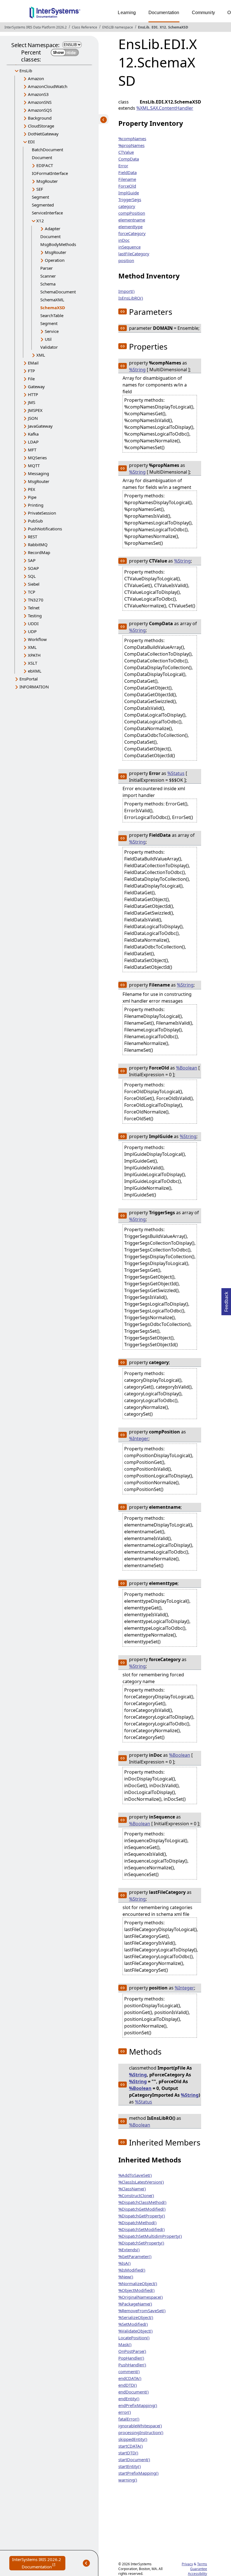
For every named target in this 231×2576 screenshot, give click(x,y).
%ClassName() (132, 2189)
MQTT (34, 465)
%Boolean (187, 1068)
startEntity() (130, 2466)
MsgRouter (47, 181)
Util (48, 339)
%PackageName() (135, 2304)
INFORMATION (34, 687)
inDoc (124, 240)
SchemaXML (52, 300)
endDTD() (128, 2385)
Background (40, 118)
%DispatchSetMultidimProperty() (150, 2236)
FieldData (127, 172)
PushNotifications (45, 529)
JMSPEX (35, 410)
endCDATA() (130, 2378)
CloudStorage (41, 126)
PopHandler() (131, 2358)
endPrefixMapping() (138, 2405)
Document (42, 157)
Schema (48, 284)
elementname (132, 220)
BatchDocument (47, 150)
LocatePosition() (134, 2338)
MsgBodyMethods (58, 244)
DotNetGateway (43, 134)
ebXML (35, 671)
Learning (127, 13)
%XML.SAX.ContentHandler (165, 108)
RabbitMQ (38, 544)
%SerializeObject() (136, 2317)
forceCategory (132, 233)
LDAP (33, 442)
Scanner (48, 276)
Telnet (34, 608)
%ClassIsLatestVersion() (141, 2182)
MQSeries (37, 458)
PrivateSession (42, 513)
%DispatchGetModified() (142, 2209)
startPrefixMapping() (138, 2473)
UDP (32, 631)
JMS (32, 402)
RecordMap (39, 552)
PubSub (35, 521)
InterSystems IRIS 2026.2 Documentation (39, 2563)
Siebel (34, 584)
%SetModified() (133, 2324)
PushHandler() (132, 2365)
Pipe (32, 497)
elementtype (130, 227)
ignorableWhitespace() (140, 2426)
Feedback (226, 1300)
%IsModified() (132, 2270)
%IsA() (125, 2263)
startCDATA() (131, 2446)
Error (123, 166)
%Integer (139, 1439)
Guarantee (199, 2569)
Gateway (36, 386)
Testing (35, 616)
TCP (32, 592)
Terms (202, 2564)
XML (41, 355)
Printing (36, 505)
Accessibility (197, 2574)
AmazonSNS (40, 102)
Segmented (43, 205)
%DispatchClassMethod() (142, 2202)
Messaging (38, 473)
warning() (128, 2480)
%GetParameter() (135, 2256)
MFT (32, 450)
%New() (126, 2277)
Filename (127, 179)
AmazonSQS (40, 110)
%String (137, 370)
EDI (155, 27)
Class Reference (85, 27)
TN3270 (36, 600)
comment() (129, 2371)
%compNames (132, 139)
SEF (40, 189)
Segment (40, 197)
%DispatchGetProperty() (142, 2216)
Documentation (164, 13)
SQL (32, 576)
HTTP (33, 394)
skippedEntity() (133, 2439)
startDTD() (128, 2453)
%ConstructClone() (136, 2195)
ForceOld (127, 186)
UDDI (33, 623)
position (126, 260)
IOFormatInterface (50, 173)
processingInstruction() (141, 2432)
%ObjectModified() (136, 2290)
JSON (33, 418)
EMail (33, 363)
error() (125, 2412)
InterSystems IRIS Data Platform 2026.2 (36, 27)
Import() (126, 291)
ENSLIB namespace (118, 27)
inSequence (129, 247)
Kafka (33, 434)
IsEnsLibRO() (131, 298)
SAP (32, 560)
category (127, 206)
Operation (55, 260)
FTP (31, 371)
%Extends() (129, 2250)
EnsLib (144, 27)
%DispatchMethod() (137, 2223)
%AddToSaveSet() (135, 2175)
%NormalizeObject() (138, 2283)
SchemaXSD (178, 27)
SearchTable (52, 315)
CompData (129, 159)
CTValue (126, 152)
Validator (49, 347)
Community (203, 13)
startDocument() (134, 2459)
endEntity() (129, 2399)
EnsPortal (29, 679)
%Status (176, 773)
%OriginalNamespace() (141, 2297)
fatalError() (129, 2419)
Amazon (36, 78)
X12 (163, 27)
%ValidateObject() (136, 2331)
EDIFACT (45, 165)
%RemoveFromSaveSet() (142, 2311)
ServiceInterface (47, 213)
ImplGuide (129, 193)
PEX (32, 489)
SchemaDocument (58, 292)
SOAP (33, 568)
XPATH (34, 655)
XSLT (33, 663)
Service (52, 331)
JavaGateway (40, 426)
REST (33, 537)
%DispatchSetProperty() (141, 2243)
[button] (123, 311)
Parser (46, 268)
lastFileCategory (134, 254)
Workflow (37, 639)
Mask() (125, 2344)
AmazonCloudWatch (48, 86)
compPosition (132, 213)
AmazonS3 (38, 94)
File (31, 379)
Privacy (187, 2564)
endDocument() (134, 2392)
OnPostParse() (132, 2351)
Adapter (53, 229)
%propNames (131, 145)
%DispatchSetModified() (142, 2229)
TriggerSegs (130, 199)
